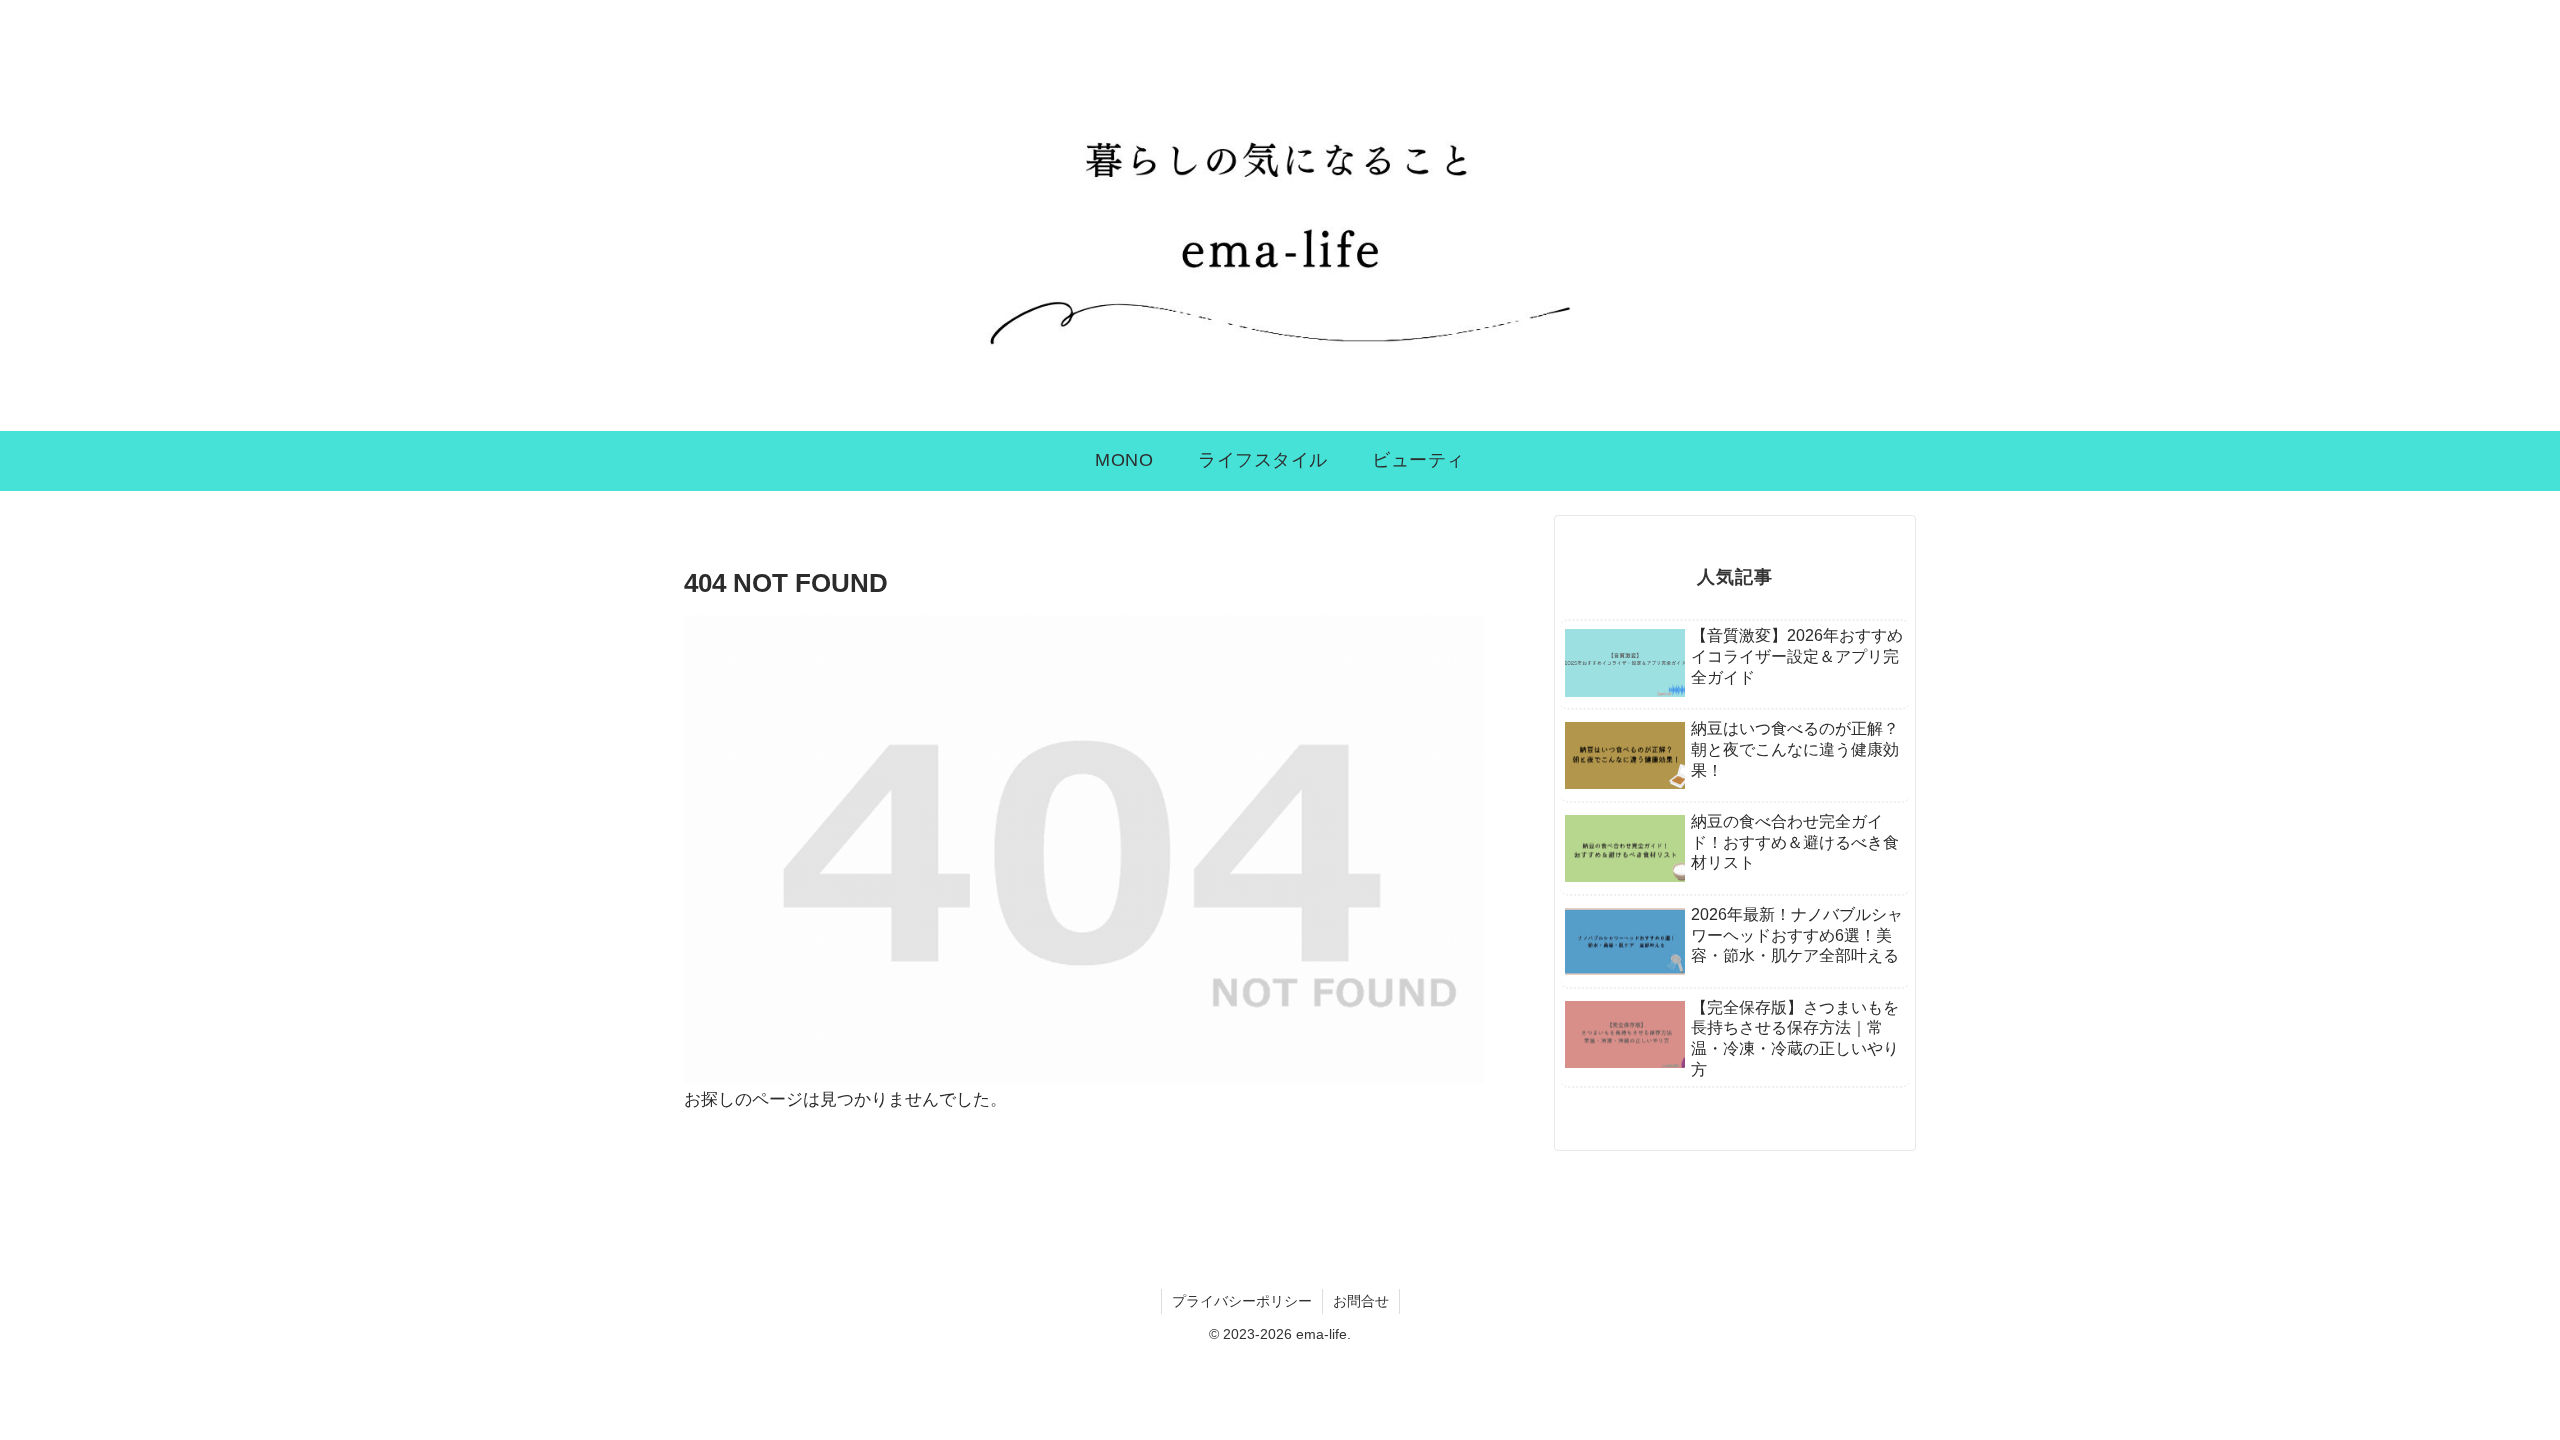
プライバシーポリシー (1242, 1301)
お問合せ (1361, 1301)
